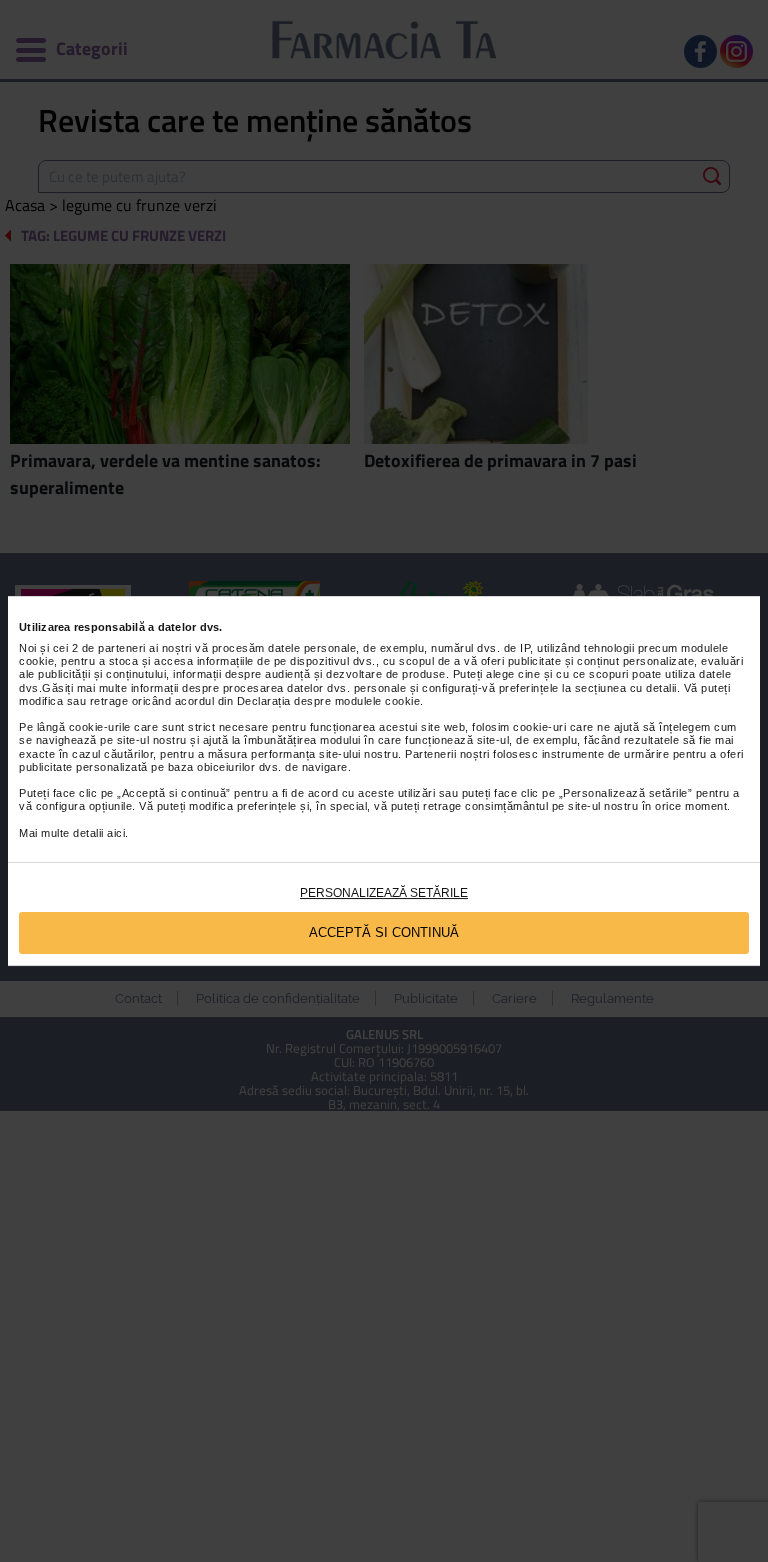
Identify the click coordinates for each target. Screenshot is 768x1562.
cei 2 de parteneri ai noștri (122, 648)
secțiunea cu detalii (626, 688)
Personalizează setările (384, 893)
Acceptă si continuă (384, 932)
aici (116, 833)
